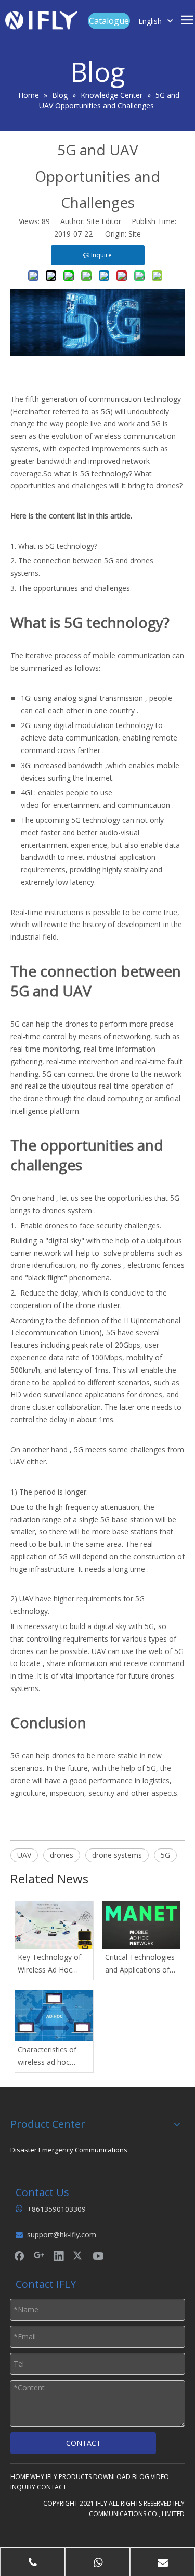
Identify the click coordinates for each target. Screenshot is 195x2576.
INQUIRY (23, 2487)
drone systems (117, 1855)
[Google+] (39, 2255)
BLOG (141, 2477)
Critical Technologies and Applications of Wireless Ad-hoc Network (140, 1964)
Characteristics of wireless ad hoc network (47, 2056)
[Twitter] (79, 2255)
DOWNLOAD (112, 2477)
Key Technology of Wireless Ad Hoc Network (49, 1964)
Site (135, 234)
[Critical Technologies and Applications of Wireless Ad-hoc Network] (141, 1925)
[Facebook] (19, 2255)
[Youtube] (98, 2255)
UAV (24, 1855)
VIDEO (160, 2477)
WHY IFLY (44, 2477)
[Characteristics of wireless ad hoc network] (54, 2016)
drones (62, 1855)
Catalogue (109, 21)
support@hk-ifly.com (62, 2234)
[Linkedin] (59, 2255)
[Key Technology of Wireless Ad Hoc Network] (54, 1925)
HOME (19, 2477)
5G (165, 1855)
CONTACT (83, 2443)
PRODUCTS (75, 2477)
